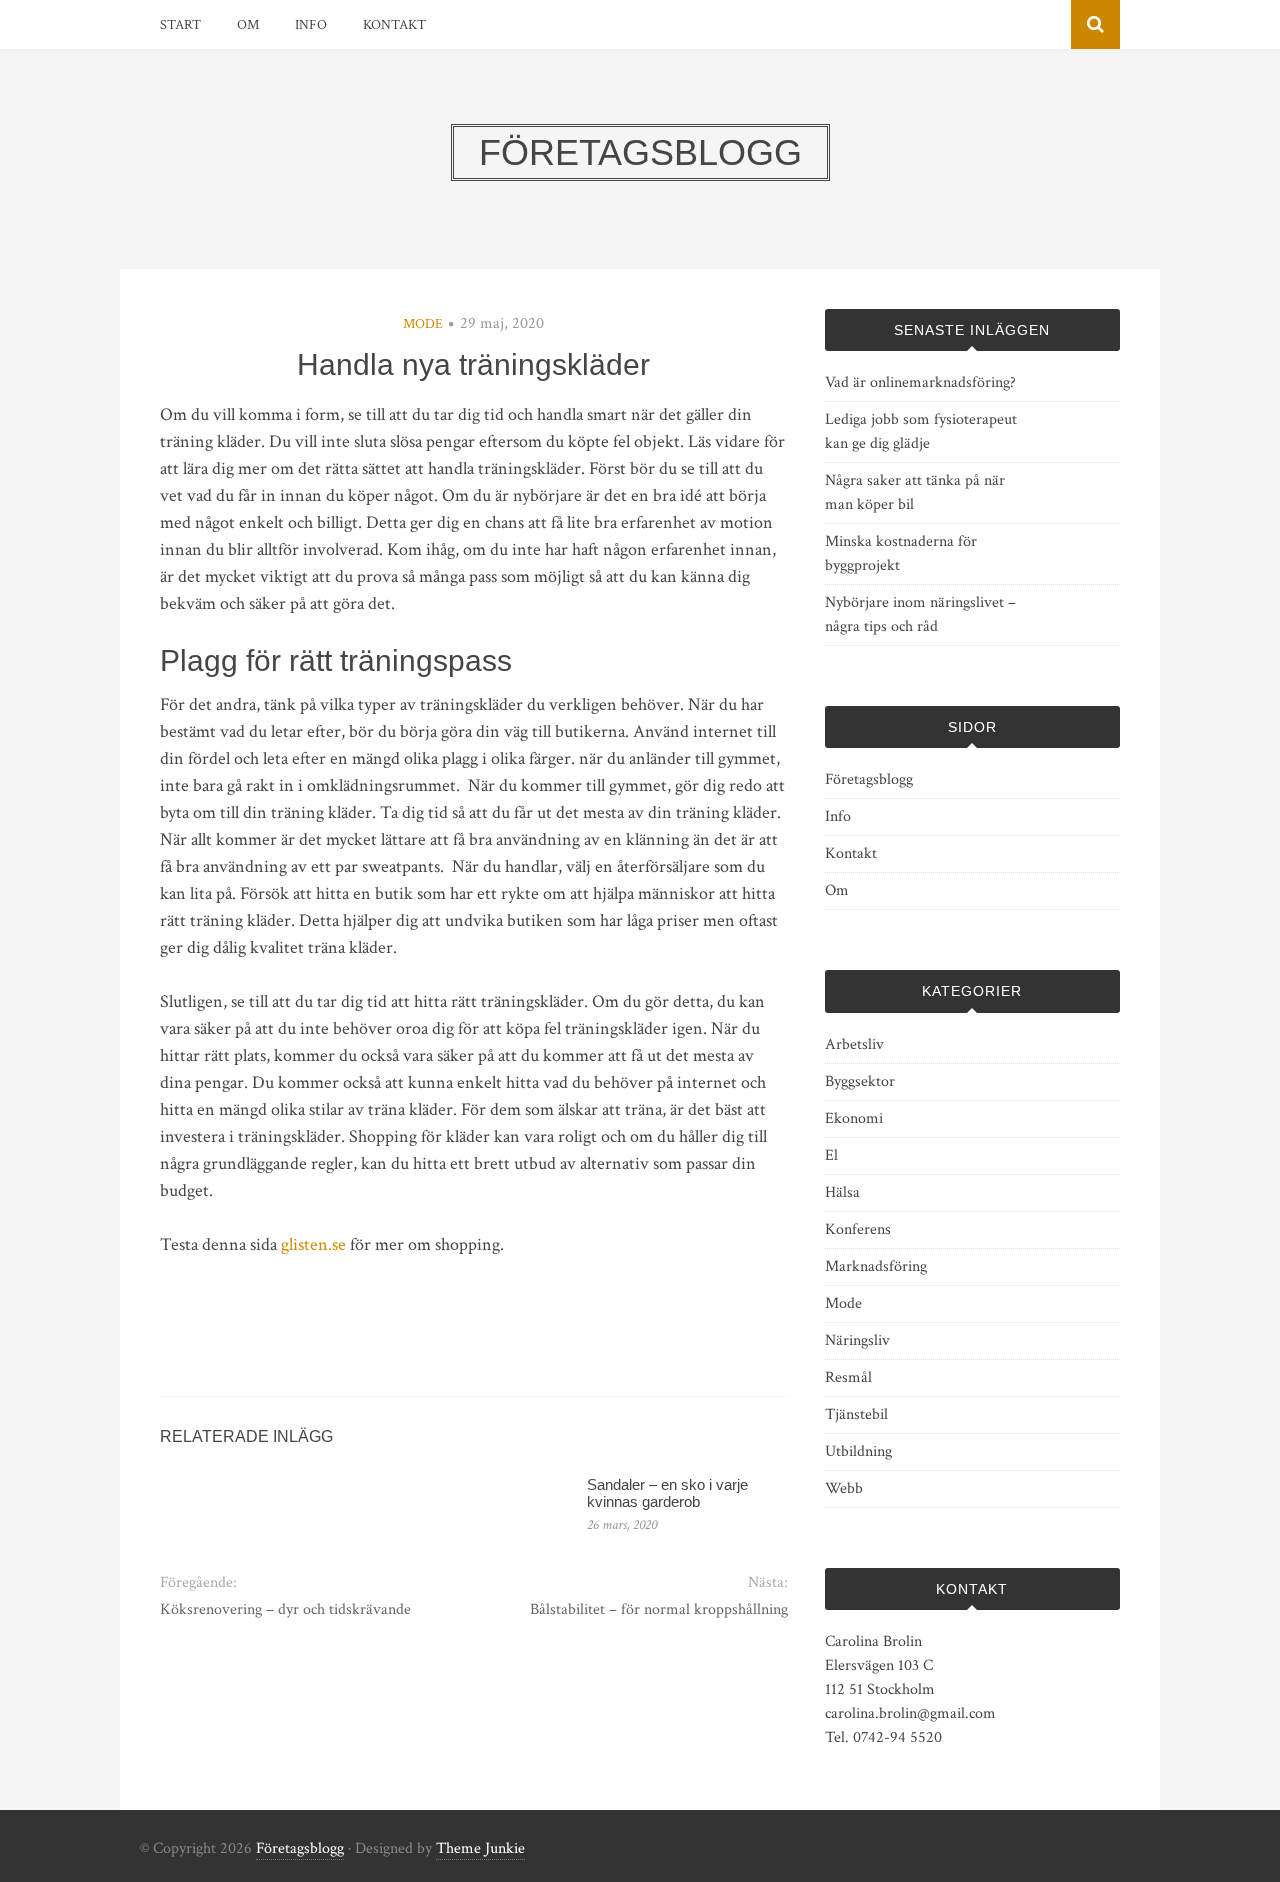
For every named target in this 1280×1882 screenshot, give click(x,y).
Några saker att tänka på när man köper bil (915, 492)
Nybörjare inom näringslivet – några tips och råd (920, 614)
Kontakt (394, 25)
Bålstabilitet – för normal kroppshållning (658, 1609)
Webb (844, 1488)
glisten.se (313, 1244)
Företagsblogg (869, 779)
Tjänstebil (856, 1414)
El (831, 1155)
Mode (423, 324)
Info (311, 25)
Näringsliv (857, 1340)
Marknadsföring (876, 1266)
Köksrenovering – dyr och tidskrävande (285, 1609)
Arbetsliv (854, 1044)
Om (248, 25)
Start (180, 25)
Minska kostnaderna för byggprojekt (901, 553)
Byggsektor (860, 1081)
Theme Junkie (480, 1848)
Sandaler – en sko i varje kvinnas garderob (667, 1493)
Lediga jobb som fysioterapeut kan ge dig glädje (921, 431)
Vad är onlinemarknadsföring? (920, 382)
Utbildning (858, 1451)
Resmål (848, 1377)
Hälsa (842, 1192)
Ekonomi (854, 1118)
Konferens (858, 1229)
